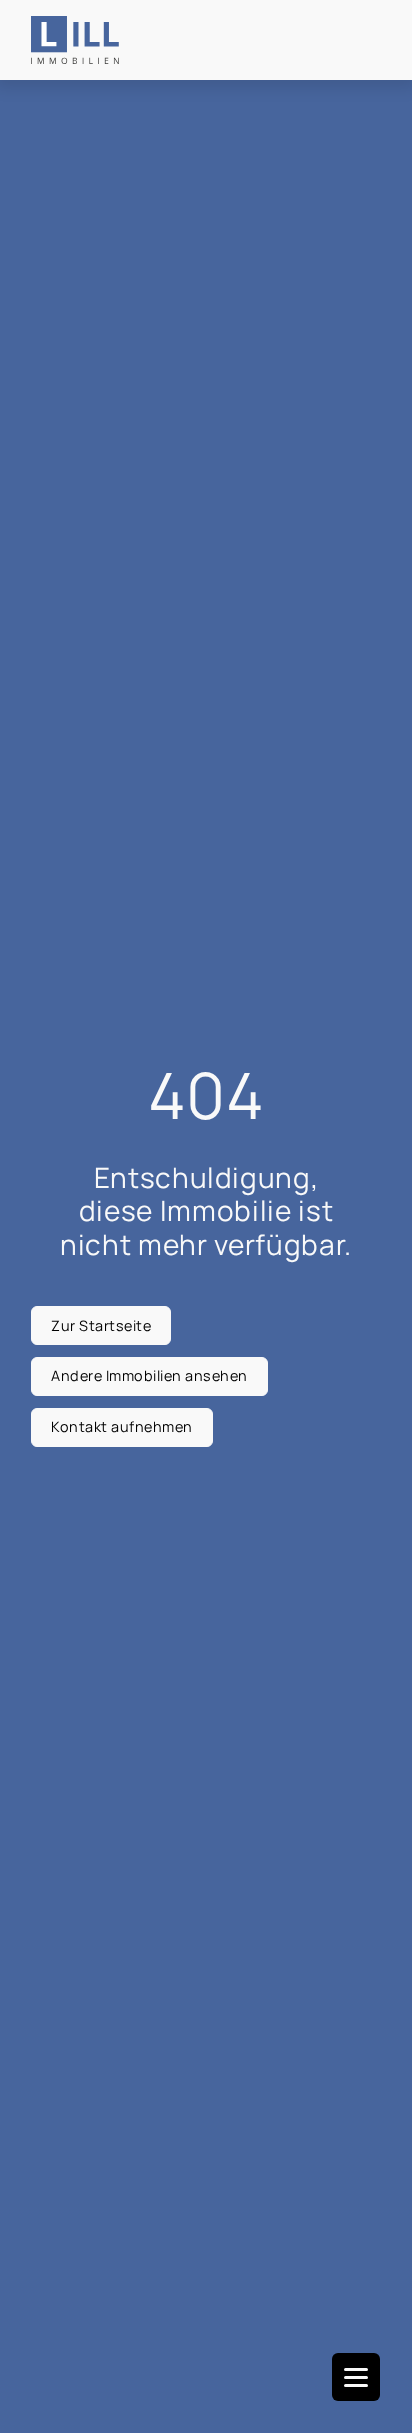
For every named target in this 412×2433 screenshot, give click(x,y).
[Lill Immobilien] (75, 40)
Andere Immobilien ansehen (149, 1375)
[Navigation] (356, 2377)
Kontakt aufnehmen (122, 1426)
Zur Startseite (101, 1325)
